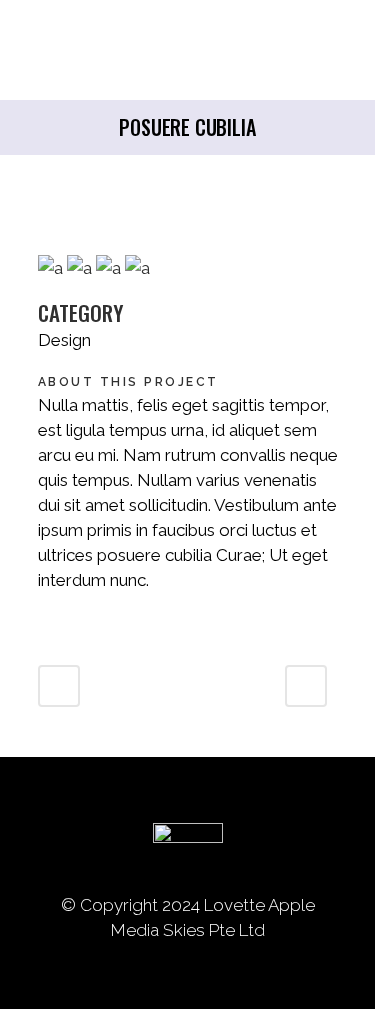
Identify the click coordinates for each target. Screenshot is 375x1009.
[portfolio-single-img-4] (110, 268)
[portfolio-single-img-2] (81, 268)
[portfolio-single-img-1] (137, 268)
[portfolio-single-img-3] (52, 268)
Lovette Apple (259, 905)
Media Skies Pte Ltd (188, 930)
